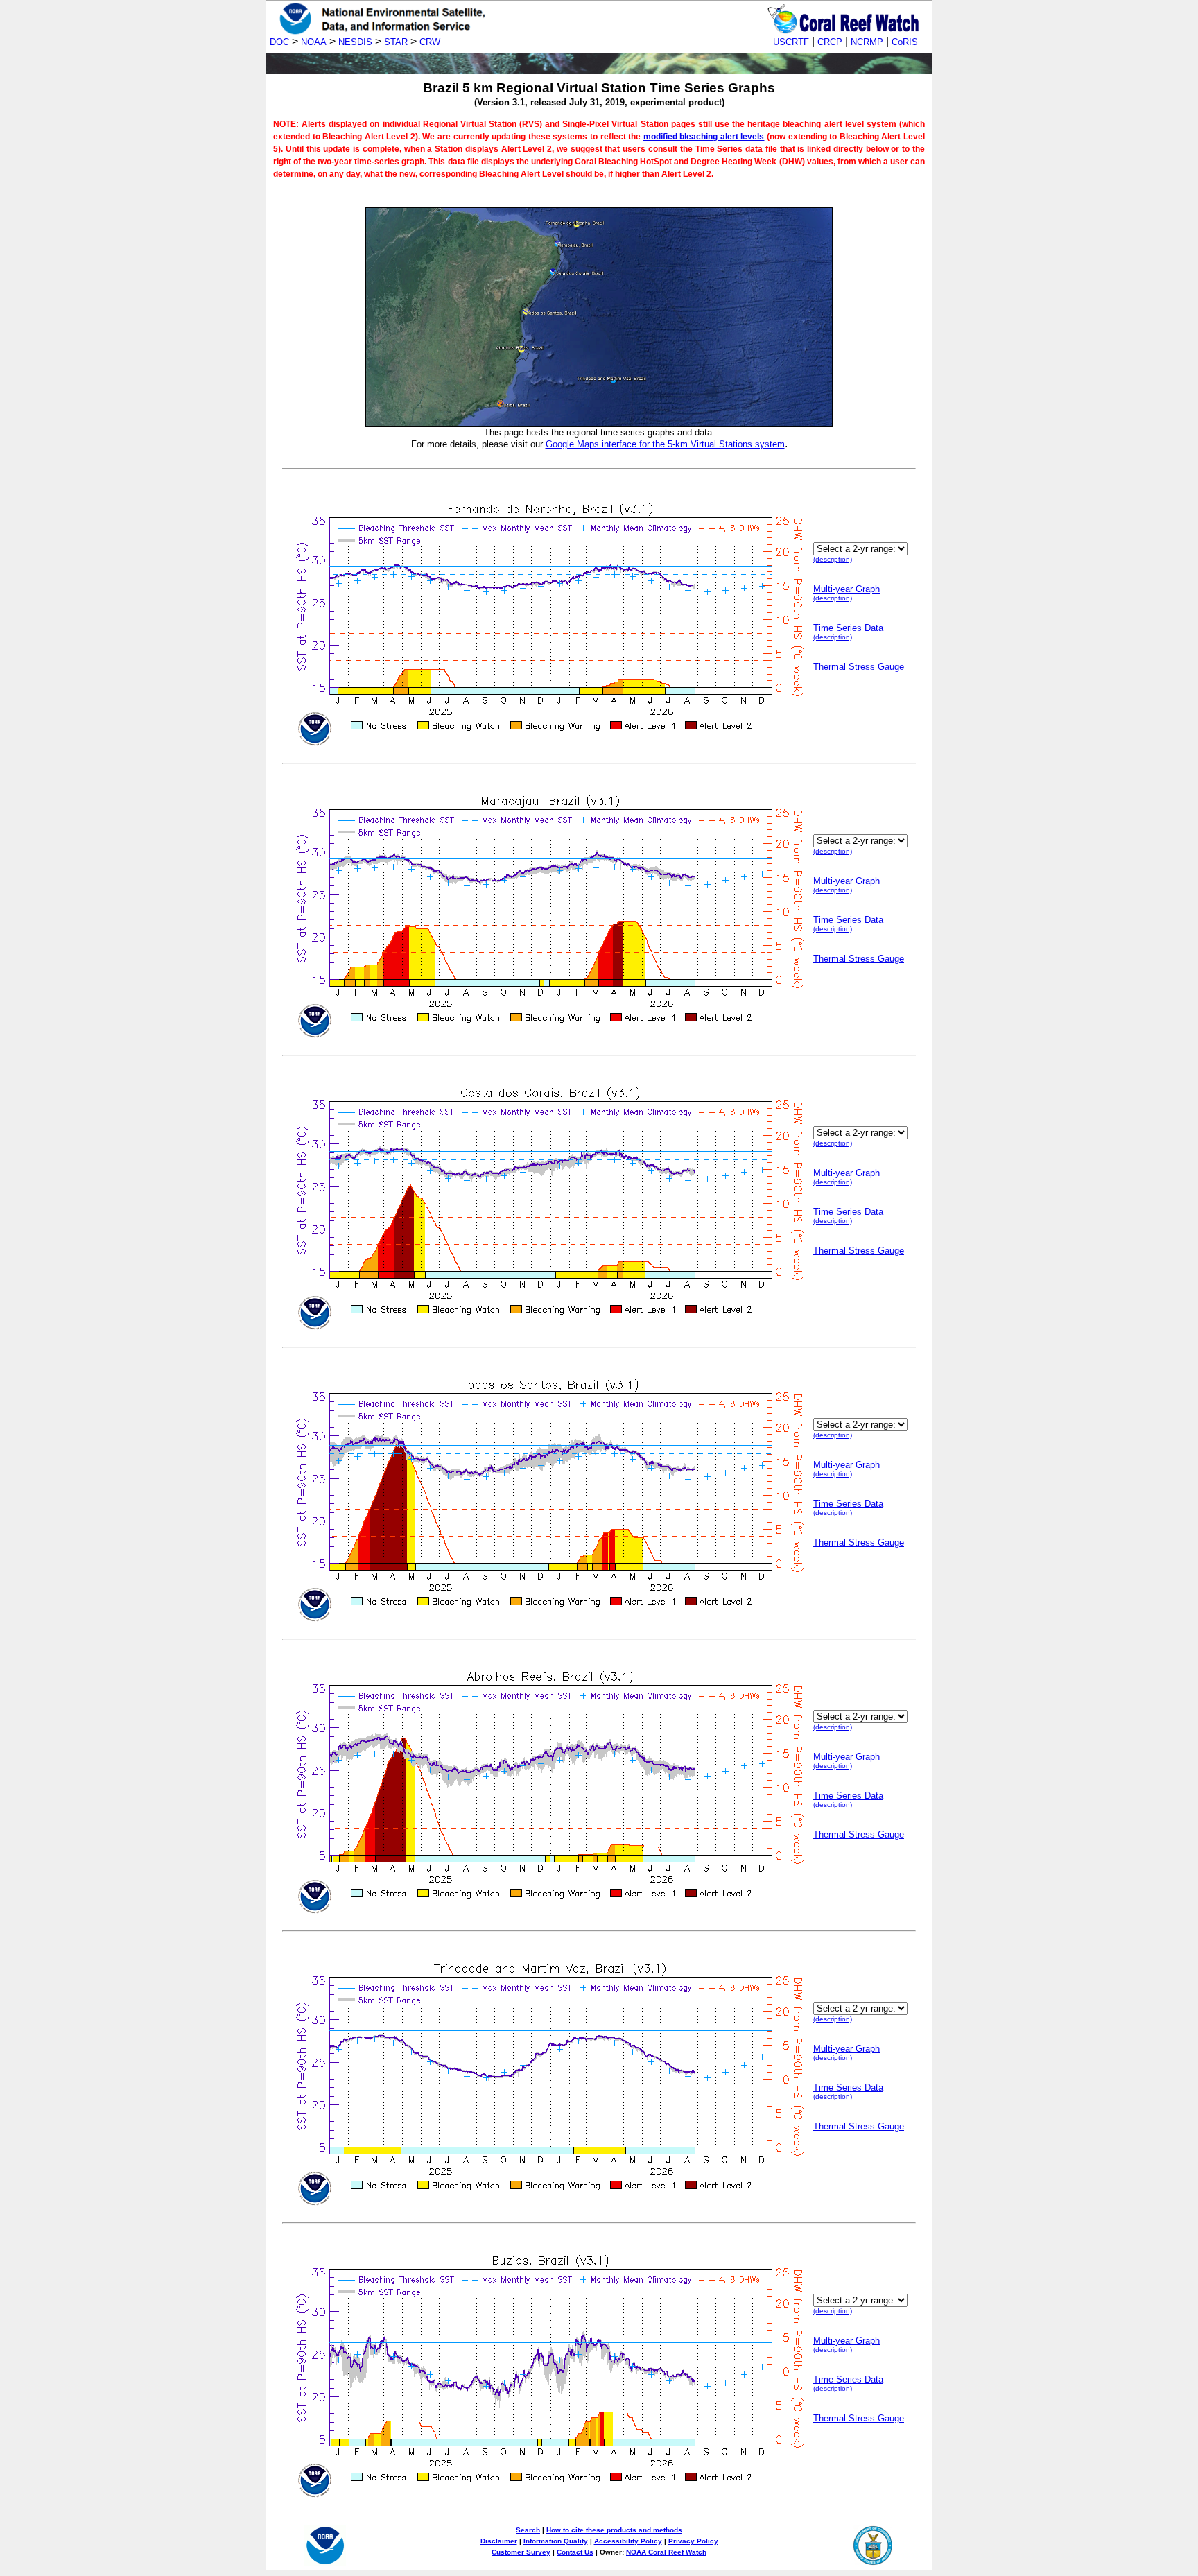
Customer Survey (521, 2552)
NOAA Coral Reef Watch (666, 2552)
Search (528, 2530)
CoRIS (905, 42)
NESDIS (355, 42)
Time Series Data (848, 628)
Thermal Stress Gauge (859, 667)
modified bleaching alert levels (704, 137)
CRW (430, 42)
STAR (396, 42)
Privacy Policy (693, 2541)
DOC (279, 42)
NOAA (314, 42)
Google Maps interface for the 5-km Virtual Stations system (665, 444)
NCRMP (867, 42)
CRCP (830, 42)
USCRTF (791, 42)
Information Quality (556, 2541)
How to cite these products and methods (614, 2530)
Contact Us (575, 2552)
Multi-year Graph (847, 589)
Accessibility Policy (628, 2541)
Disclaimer (499, 2541)
